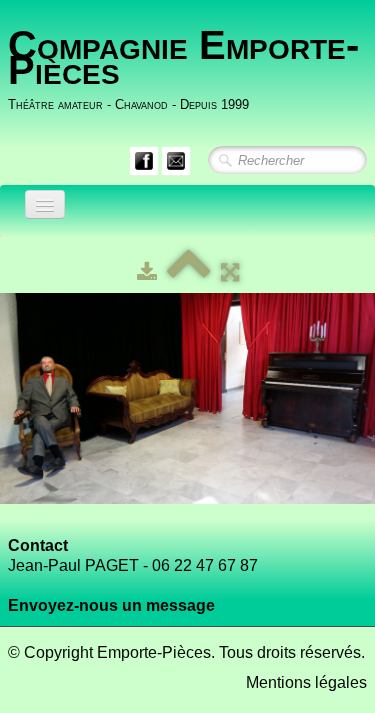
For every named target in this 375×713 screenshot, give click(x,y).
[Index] (189, 272)
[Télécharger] (147, 272)
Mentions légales (306, 682)
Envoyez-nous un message (111, 605)
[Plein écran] (230, 272)
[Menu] (45, 204)
